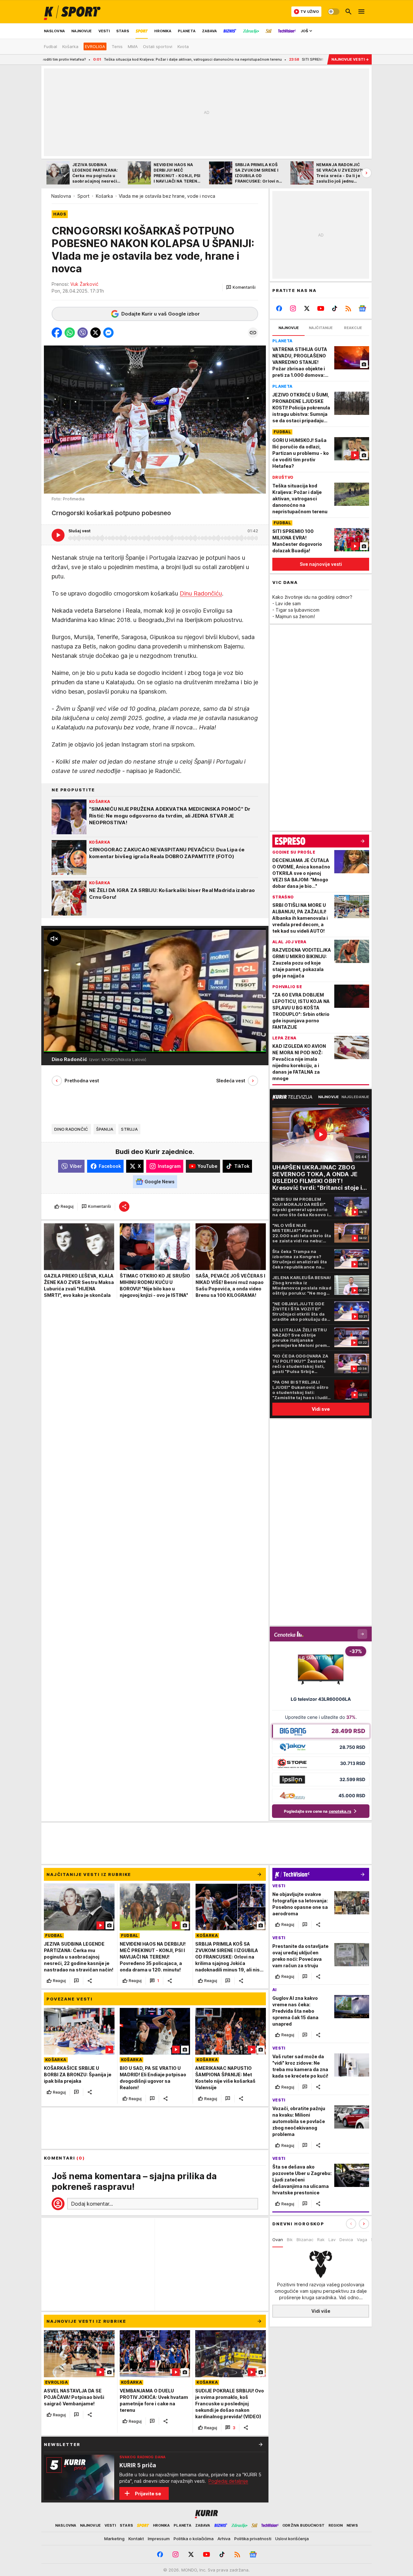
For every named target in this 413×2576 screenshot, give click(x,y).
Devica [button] (346, 2240)
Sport (83, 196)
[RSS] (348, 308)
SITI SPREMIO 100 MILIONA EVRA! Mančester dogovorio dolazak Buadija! (264, 59)
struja (129, 1129)
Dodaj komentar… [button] (92, 2204)
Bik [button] (290, 2240)
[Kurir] (72, 12)
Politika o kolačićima (194, 2539)
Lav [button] (332, 2240)
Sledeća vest (231, 1081)
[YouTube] (321, 308)
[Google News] (362, 308)
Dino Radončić (71, 1129)
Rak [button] (321, 2240)
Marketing (114, 2539)
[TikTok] (334, 308)
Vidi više (321, 2311)
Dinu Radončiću (201, 593)
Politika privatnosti (253, 2539)
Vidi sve (321, 1409)
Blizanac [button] (305, 2240)
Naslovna (61, 196)
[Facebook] (279, 308)
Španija (105, 1129)
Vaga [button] (362, 2240)
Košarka (104, 196)
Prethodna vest (82, 1081)
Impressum (159, 2539)
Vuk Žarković (84, 284)
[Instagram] (293, 308)
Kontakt (136, 2539)
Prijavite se (148, 2494)
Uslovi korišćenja (292, 2539)
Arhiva (224, 2539)
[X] (307, 308)
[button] (241, 287)
